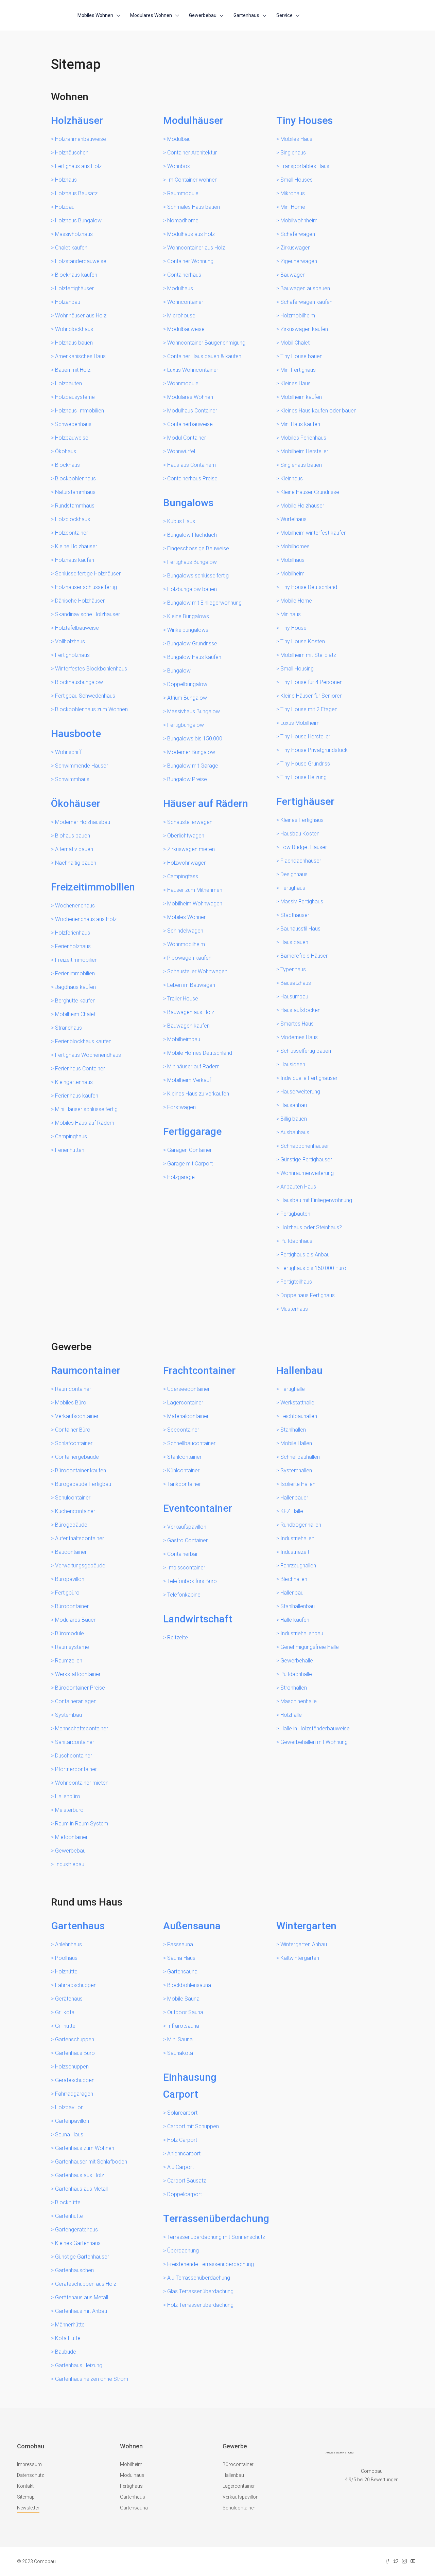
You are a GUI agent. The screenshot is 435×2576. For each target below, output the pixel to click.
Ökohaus (66, 451)
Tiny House (293, 628)
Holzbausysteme (75, 397)
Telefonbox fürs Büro (192, 1581)
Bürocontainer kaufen (81, 1470)
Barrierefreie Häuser (304, 956)
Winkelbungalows (188, 630)
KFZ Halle (292, 1511)
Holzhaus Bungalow (78, 220)
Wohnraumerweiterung (307, 1173)
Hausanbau (294, 1105)
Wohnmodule (183, 383)
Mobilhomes (295, 546)
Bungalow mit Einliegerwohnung (204, 603)
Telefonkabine (184, 1595)
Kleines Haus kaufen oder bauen (318, 411)
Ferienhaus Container (80, 1069)
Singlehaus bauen (301, 465)
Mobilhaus (292, 560)
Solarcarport (182, 2113)
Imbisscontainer (186, 1568)
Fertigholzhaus (72, 655)
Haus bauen (294, 942)
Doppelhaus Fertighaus (308, 1295)
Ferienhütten (70, 1150)
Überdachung (183, 2251)
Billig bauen (294, 1119)
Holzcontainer (72, 533)
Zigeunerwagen (299, 261)
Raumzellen (69, 1661)
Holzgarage (181, 1177)
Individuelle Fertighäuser (309, 1078)
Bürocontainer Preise (80, 1688)
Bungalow (179, 671)
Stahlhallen (293, 1430)
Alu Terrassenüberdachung (199, 2278)
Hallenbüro (68, 1796)
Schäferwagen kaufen (306, 302)
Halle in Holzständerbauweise (315, 1728)
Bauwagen (293, 275)
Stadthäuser (295, 915)
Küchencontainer (75, 1511)
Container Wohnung (190, 261)
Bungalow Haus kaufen (194, 657)
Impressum (29, 2464)
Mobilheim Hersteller (304, 451)
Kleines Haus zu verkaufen (198, 1094)
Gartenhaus (246, 15)
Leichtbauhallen (299, 1416)
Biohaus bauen (73, 836)
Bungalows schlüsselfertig (198, 576)
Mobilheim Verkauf (189, 1080)
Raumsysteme (72, 1647)
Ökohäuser (76, 803)
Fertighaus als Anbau (305, 1255)
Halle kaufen (295, 1620)
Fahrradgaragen (74, 2094)
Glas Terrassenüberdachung (200, 2291)
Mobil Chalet (295, 343)
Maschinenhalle (299, 1701)
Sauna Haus (69, 2135)
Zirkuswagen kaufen (304, 329)
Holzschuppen (72, 2067)
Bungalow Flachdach (192, 535)
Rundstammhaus (75, 506)
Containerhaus (184, 275)
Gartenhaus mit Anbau (81, 2311)
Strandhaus (68, 1028)
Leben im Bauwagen (191, 985)
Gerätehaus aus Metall (82, 2297)
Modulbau (179, 139)
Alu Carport (180, 2167)
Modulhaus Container (192, 411)
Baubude (66, 2352)
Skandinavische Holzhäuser (88, 614)
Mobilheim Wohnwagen (195, 904)
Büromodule (69, 1633)
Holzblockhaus (73, 519)
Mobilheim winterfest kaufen (314, 533)
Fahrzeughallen (298, 1566)
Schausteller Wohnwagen (197, 971)
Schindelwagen (185, 931)
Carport (181, 2094)
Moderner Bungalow (191, 752)
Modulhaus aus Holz (191, 234)
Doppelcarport (185, 2194)
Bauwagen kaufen (188, 1026)
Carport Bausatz (187, 2181)
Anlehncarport (184, 2154)
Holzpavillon (69, 2107)
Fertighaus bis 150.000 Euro (313, 1268)
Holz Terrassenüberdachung (200, 2305)
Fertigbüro (67, 1593)
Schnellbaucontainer (191, 1443)
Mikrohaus (293, 193)
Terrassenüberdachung (216, 2218)
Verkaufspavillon (187, 1527)
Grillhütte (65, 2026)
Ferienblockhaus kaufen (83, 1041)
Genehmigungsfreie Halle (310, 1647)
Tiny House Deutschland (309, 587)
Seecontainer (183, 1430)
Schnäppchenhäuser (305, 1146)
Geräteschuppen (75, 2080)
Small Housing (297, 669)
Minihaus (291, 614)
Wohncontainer (185, 302)
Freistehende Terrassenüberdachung (211, 2264)
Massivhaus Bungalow (194, 711)
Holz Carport (182, 2140)
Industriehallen (297, 1538)
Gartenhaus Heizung (79, 2365)
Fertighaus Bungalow (192, 562)
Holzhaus (66, 180)
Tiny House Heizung (303, 777)
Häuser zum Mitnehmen (195, 890)
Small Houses (297, 180)
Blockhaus (67, 465)
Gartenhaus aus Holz (80, 2175)
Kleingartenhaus (74, 1082)
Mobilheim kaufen (301, 397)
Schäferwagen (298, 234)
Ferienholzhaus (73, 946)
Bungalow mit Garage (193, 766)
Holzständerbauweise (81, 261)
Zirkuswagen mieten (191, 849)
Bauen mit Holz (73, 370)
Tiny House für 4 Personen (311, 682)
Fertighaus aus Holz (78, 166)
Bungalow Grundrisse (192, 643)
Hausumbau (294, 997)
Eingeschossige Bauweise (198, 548)
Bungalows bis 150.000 (195, 739)
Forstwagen (181, 1107)
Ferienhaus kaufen (77, 1096)
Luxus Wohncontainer (193, 370)
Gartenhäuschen (74, 2270)
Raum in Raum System (82, 1824)
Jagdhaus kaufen (75, 987)
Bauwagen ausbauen (305, 288)
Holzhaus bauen (74, 343)
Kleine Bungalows (188, 616)
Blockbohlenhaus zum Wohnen (91, 709)
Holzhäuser (77, 120)
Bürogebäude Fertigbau (83, 1484)
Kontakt (25, 2486)
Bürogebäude (71, 1525)
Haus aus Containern (192, 465)
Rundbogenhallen (301, 1525)
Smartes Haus (297, 1024)
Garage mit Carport (190, 1164)
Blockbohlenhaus (75, 479)
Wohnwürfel (181, 451)
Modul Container (187, 438)
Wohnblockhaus (74, 329)
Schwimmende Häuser (82, 766)
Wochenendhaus (75, 906)
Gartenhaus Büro (75, 2053)
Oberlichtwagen (186, 836)
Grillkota (65, 2012)
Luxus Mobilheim (300, 723)
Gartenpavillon (72, 2121)
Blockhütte (68, 2202)
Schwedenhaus (73, 424)
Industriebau (70, 1864)
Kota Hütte (68, 2338)
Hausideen (293, 1064)
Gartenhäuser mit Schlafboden (91, 2162)
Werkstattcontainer (78, 1674)
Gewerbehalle (297, 1661)
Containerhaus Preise (192, 479)
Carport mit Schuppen (193, 2126)
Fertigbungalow (186, 725)
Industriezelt (295, 1552)
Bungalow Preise (187, 779)
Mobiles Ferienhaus (303, 438)
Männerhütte (70, 2325)
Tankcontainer (184, 1484)
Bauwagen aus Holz (191, 1012)
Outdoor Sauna (185, 2012)
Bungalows (188, 503)
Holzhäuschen (72, 153)
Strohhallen (294, 1688)
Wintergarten (306, 1926)
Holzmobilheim (298, 316)
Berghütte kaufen (75, 1001)
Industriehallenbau (302, 1633)
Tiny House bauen (301, 356)
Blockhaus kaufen (76, 275)
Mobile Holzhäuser (302, 506)
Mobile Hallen (296, 1443)
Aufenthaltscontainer (80, 1538)
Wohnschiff (68, 752)
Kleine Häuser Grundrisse (310, 492)
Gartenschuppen (75, 2039)
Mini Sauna (180, 2039)
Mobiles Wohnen (95, 15)
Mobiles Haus (296, 139)
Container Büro (73, 1430)
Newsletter (28, 2508)
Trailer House (183, 999)
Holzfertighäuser (74, 288)
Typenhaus (293, 969)
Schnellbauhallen (300, 1457)
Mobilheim (292, 574)
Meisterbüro (69, 1810)
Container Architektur (192, 153)
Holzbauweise (72, 438)
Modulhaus (180, 288)
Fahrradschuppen (76, 1985)
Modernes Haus (299, 1037)
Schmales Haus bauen (194, 207)
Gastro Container (187, 1540)
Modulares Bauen (76, 1620)
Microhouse (181, 316)
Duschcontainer (74, 1756)
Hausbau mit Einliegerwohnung (316, 1200)
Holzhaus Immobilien (80, 411)
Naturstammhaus (75, 492)
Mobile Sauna (183, 1999)
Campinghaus (71, 1136)
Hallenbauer (294, 1498)
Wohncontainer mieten (82, 1783)
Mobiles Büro (71, 1403)
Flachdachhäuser (301, 861)
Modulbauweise (186, 329)
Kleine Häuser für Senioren (311, 696)
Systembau (68, 1715)
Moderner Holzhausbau (83, 822)
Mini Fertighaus (298, 370)
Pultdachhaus (296, 1241)
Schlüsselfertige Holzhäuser (88, 574)
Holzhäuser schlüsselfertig (86, 587)
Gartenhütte (69, 2216)
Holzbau (65, 207)
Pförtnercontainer (76, 1769)
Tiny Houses (304, 120)
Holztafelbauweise (77, 628)
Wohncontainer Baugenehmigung (206, 343)
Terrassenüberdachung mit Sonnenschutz (216, 2237)
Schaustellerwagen (190, 822)
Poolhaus (66, 1958)
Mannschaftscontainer (82, 1728)
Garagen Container (189, 1150)
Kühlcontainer (183, 1470)
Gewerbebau (203, 15)
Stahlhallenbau (298, 1606)
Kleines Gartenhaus (78, 2243)
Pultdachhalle (296, 1674)
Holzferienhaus (73, 933)
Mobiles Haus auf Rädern (85, 1123)
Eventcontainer (198, 1508)
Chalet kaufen (71, 248)
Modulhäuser (193, 120)
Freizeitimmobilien (93, 887)
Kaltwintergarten (300, 1958)
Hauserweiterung (300, 1092)
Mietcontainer (71, 1837)
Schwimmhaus (72, 779)
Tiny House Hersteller (305, 737)
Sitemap (26, 2497)
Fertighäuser (305, 801)
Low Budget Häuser (304, 847)
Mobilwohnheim (299, 220)
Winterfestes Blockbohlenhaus (91, 669)
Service (284, 15)
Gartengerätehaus (76, 2230)
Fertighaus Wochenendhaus (88, 1055)
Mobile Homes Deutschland (200, 1053)
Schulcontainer (73, 1498)
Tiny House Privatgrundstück (314, 750)
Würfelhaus (293, 519)
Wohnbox (179, 166)
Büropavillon (70, 1579)
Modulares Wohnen (151, 15)
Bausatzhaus (296, 983)
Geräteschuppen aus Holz (86, 2284)
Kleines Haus (295, 383)
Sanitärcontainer (75, 1742)
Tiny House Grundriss (305, 764)
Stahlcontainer (184, 1457)
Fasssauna (180, 1944)
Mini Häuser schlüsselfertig (86, 1109)
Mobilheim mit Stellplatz (308, 655)
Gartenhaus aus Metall (81, 2189)
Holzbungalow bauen (192, 589)
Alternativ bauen (74, 849)
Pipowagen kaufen (189, 958)
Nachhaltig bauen (76, 863)
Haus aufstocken (300, 1010)
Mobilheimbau (184, 1039)
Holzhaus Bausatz (76, 193)
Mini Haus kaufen (300, 424)
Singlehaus (293, 153)
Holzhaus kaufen (75, 560)
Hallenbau (299, 1370)
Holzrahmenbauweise (81, 139)
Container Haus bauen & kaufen (204, 356)
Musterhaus (294, 1309)
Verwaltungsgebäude (80, 1566)
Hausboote (76, 733)
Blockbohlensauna (189, 1985)
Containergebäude (77, 1457)
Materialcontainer (188, 1416)
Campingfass (183, 876)
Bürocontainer (72, 1606)
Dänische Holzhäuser (80, 601)
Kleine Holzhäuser (76, 546)
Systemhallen (296, 1470)
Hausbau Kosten (300, 834)
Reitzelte (178, 1637)
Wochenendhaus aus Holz (86, 919)
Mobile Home (296, 601)
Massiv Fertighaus (302, 901)
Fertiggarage (192, 1131)
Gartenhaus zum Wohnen (85, 2148)
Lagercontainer (185, 1403)
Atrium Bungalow (187, 698)
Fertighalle (293, 1389)
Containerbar (182, 1554)
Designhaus (294, 874)
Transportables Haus (305, 166)
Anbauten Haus (298, 1187)
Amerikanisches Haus (80, 356)
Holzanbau (68, 302)
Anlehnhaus (68, 1944)
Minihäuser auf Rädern (193, 1066)
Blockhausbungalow (79, 682)
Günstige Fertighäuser (306, 1160)
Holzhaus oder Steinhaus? (311, 1227)
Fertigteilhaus (296, 1282)
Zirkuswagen (295, 248)
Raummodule (183, 193)
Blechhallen (294, 1579)
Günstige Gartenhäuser (82, 2257)
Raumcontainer (86, 1370)
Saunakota (180, 2053)
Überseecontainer (188, 1389)
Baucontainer (71, 1552)
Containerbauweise (190, 424)
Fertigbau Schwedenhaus (85, 696)
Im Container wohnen (192, 180)
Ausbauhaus (295, 1132)
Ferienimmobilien (75, 973)
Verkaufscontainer (77, 1416)
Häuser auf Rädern (206, 803)
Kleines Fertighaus (302, 820)
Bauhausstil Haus (300, 929)
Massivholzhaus (74, 234)
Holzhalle (291, 1715)
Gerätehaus (69, 1999)
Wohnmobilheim (186, 944)
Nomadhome (183, 220)
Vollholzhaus (70, 641)
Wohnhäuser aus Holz (81, 316)
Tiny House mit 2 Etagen (309, 709)
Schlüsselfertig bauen (306, 1051)
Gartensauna (182, 1972)
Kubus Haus (181, 521)
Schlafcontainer (74, 1443)
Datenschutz (30, 2475)
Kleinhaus (292, 479)
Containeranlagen (76, 1701)
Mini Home (293, 207)
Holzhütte (66, 1972)
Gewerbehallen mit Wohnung (314, 1742)
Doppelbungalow (187, 684)
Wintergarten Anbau (304, 1944)
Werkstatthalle (297, 1403)
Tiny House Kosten (303, 641)
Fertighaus (293, 888)
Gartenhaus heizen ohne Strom (92, 2379)
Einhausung (190, 2077)
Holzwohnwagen (187, 863)
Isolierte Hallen (298, 1484)
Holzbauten (68, 383)
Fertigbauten (295, 1214)
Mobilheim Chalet (75, 1014)
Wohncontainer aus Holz (196, 248)
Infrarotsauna (183, 2026)
